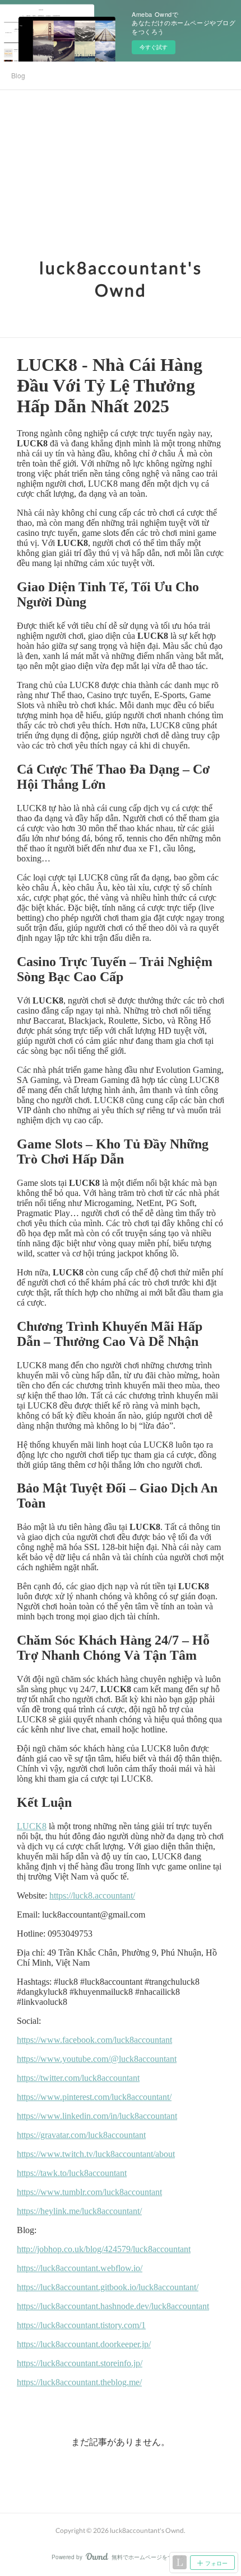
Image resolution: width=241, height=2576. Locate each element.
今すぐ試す (154, 47)
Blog (18, 75)
